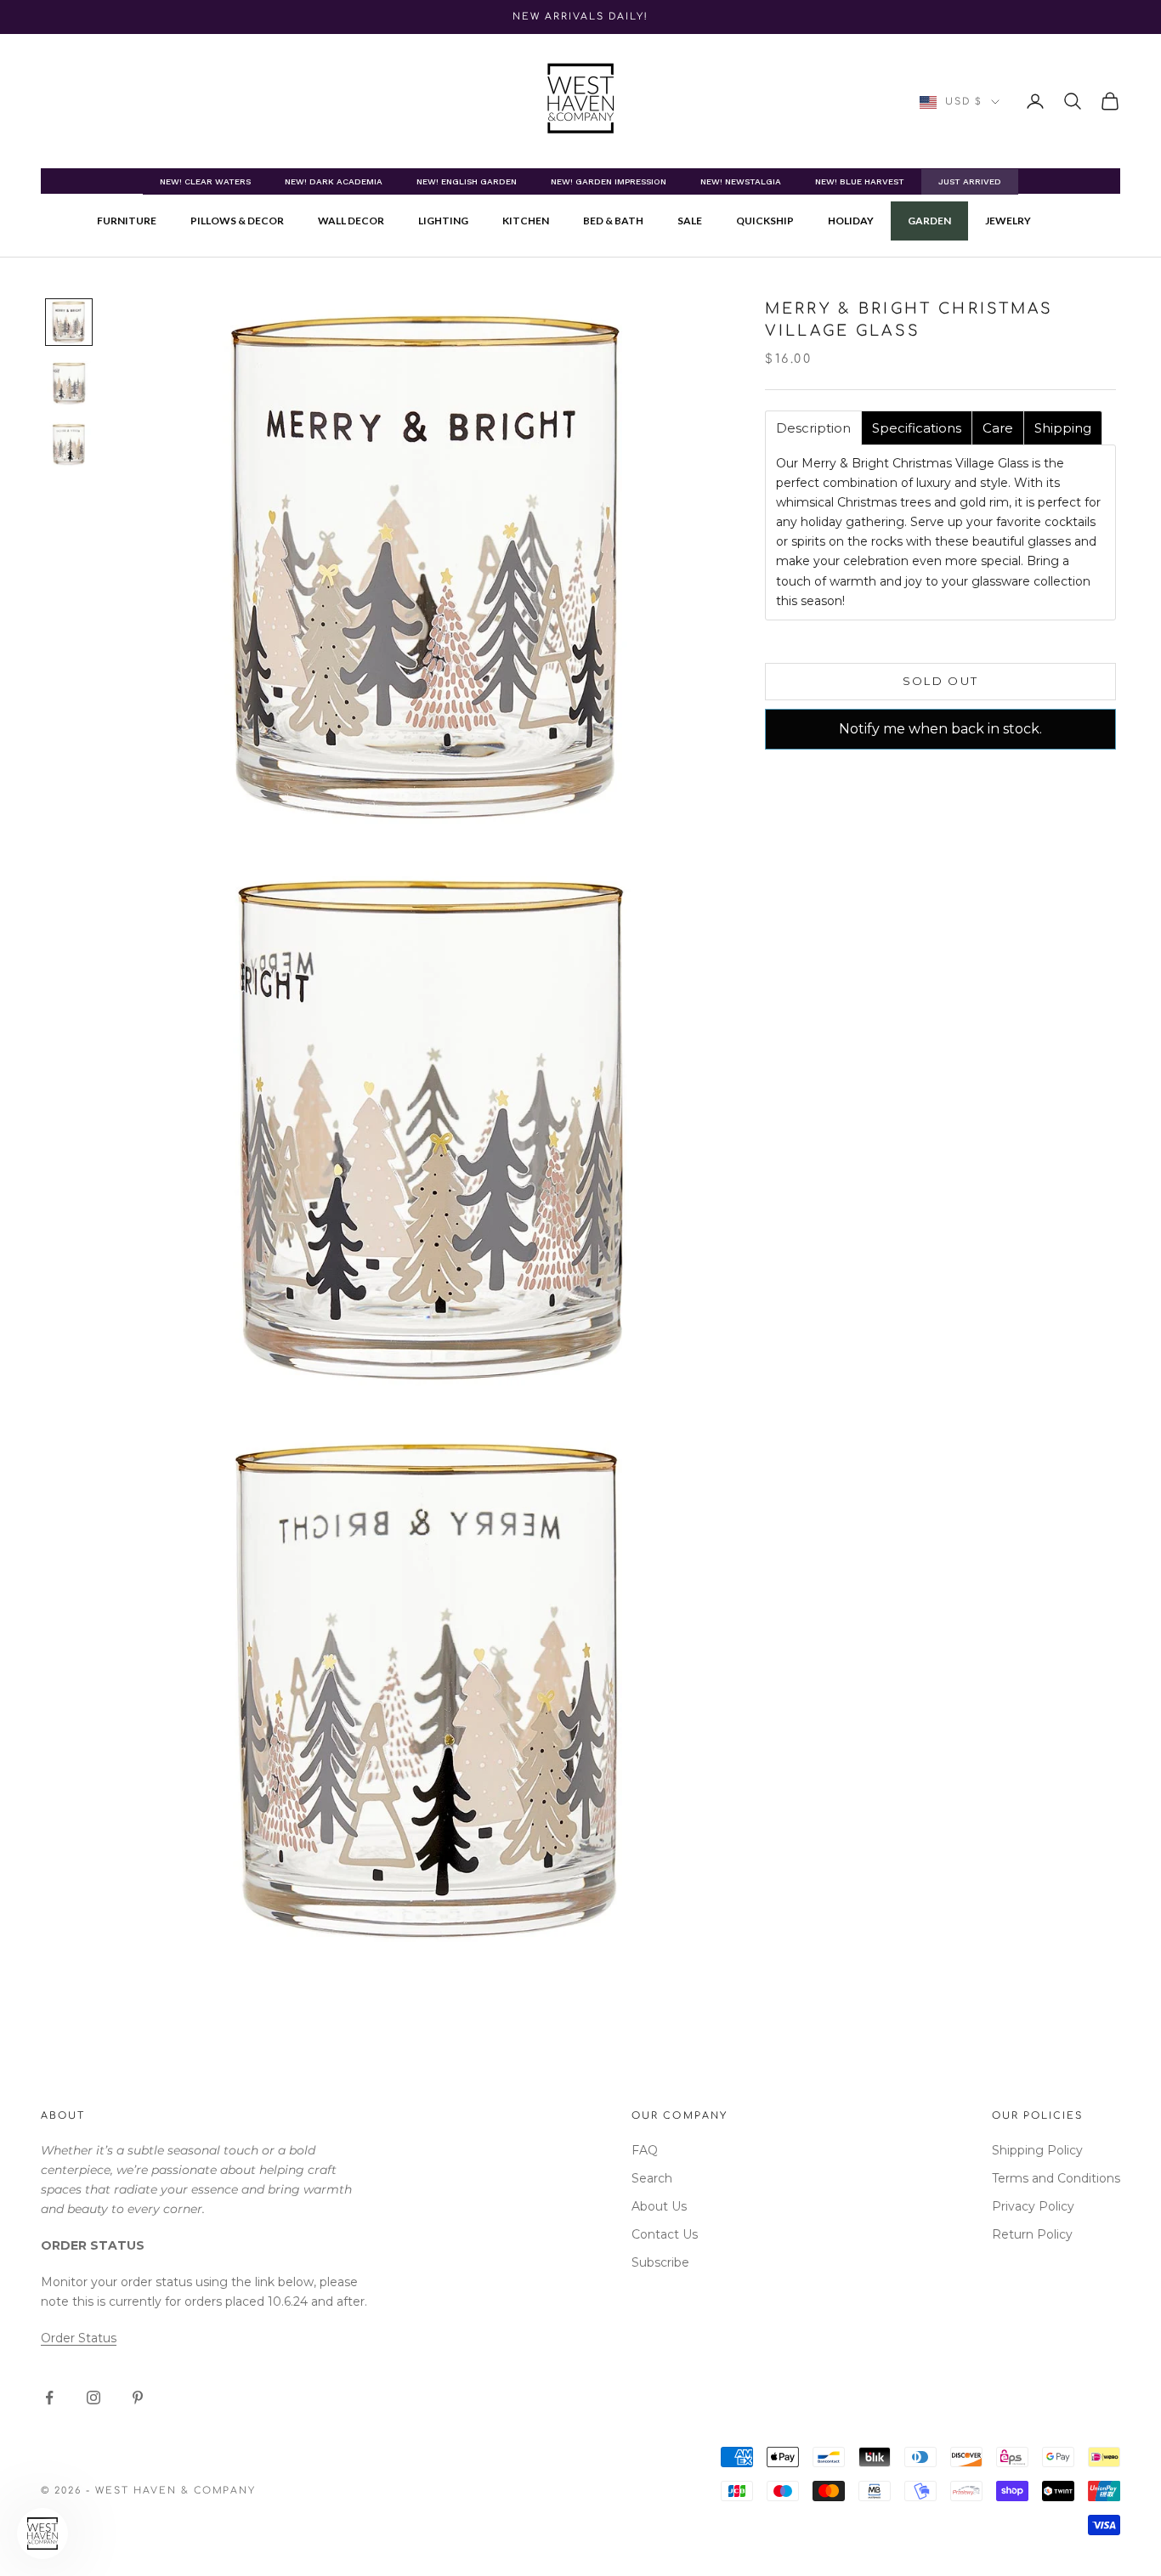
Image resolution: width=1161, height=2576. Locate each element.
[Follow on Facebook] (49, 2398)
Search (652, 2178)
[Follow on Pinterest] (138, 2398)
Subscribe (660, 2262)
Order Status (79, 2338)
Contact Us (665, 2234)
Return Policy (1032, 2234)
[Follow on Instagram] (93, 2398)
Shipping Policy (1037, 2150)
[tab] (813, 428)
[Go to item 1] (69, 322)
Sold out (941, 681)
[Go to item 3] (69, 444)
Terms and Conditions (1056, 2178)
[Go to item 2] (69, 383)
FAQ (645, 2150)
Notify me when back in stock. (940, 729)
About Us (659, 2206)
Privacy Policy (1033, 2206)
